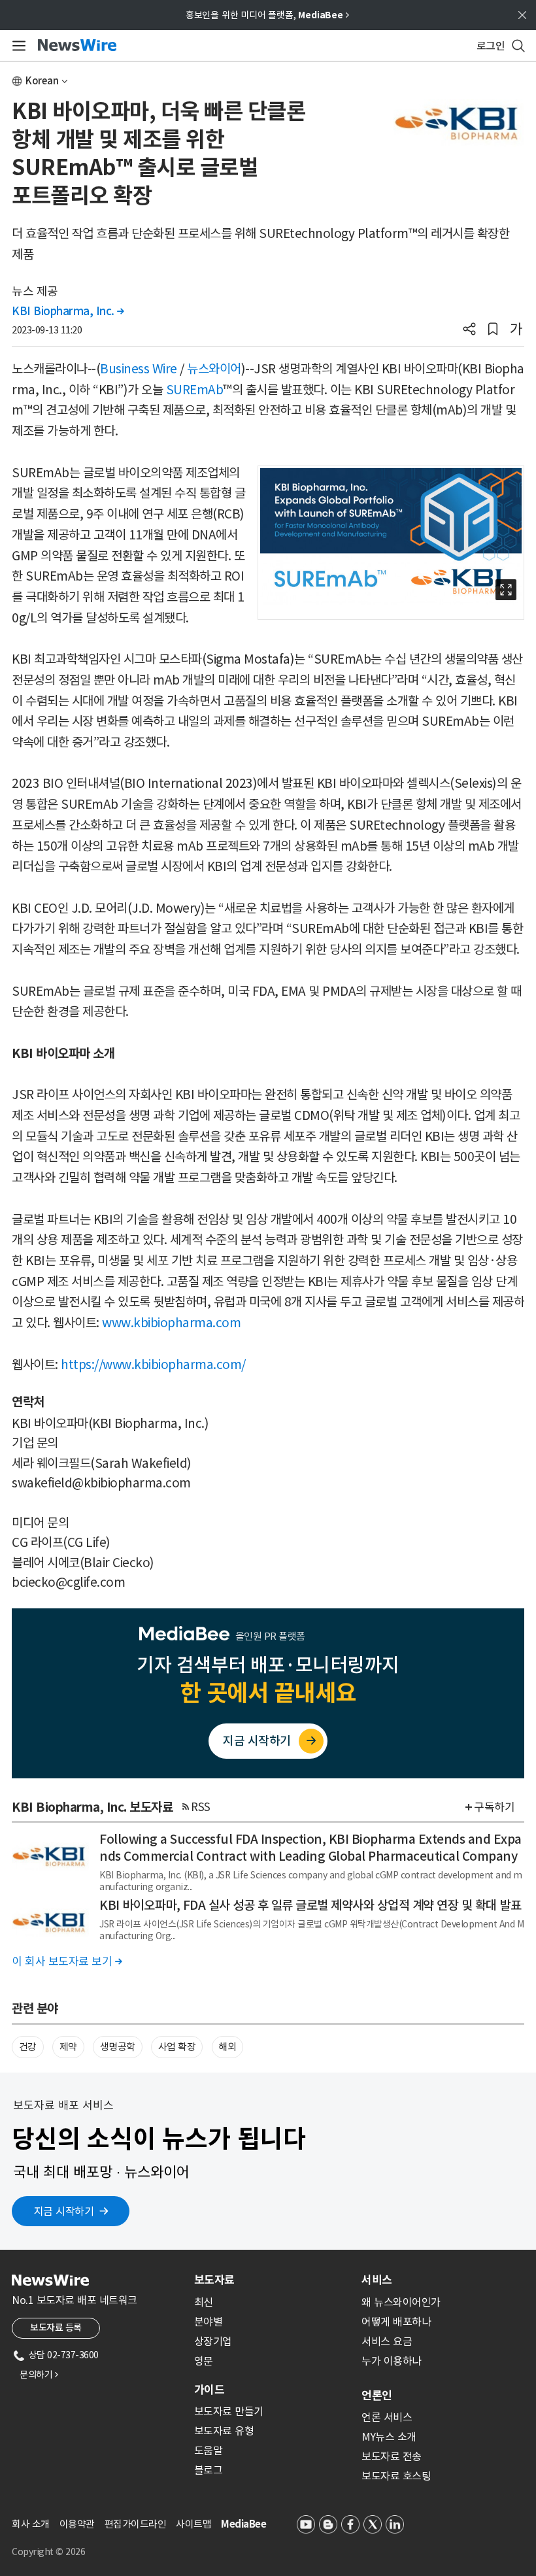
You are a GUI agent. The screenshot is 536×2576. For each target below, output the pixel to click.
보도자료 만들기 (229, 2411)
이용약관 (77, 2524)
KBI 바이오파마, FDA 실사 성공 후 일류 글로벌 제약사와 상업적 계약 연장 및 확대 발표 (310, 1905)
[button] (469, 330)
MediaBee (243, 2524)
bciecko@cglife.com (68, 1582)
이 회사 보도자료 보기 (67, 1961)
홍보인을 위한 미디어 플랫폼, (267, 15)
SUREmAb (195, 390)
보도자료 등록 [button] (56, 2328)
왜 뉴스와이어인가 (401, 2302)
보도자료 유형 (224, 2431)
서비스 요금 (387, 2341)
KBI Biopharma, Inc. (68, 311)
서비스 (377, 2280)
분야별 (209, 2322)
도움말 (209, 2450)
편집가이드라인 (136, 2524)
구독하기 (494, 1807)
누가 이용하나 (392, 2361)
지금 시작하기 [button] (64, 2211)
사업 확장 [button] (177, 2047)
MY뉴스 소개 (389, 2437)
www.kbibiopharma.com (171, 1323)
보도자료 (214, 2280)
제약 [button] (68, 2047)
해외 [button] (227, 2047)
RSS (201, 1807)
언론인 (377, 2396)
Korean (42, 81)
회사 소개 (31, 2524)
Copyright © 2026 (48, 2552)
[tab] (273, 2280)
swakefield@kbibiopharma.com (101, 1483)
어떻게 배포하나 (396, 2322)
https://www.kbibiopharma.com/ (153, 1364)
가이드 (209, 2390)
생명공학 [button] (118, 2047)
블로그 (209, 2470)
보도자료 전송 (392, 2456)
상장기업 (213, 2341)
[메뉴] (17, 46)
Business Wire (139, 369)
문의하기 (39, 2375)
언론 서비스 (387, 2417)
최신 (204, 2302)
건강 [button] (28, 2047)
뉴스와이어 (214, 369)
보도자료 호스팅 (396, 2476)
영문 (204, 2361)
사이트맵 (193, 2524)
